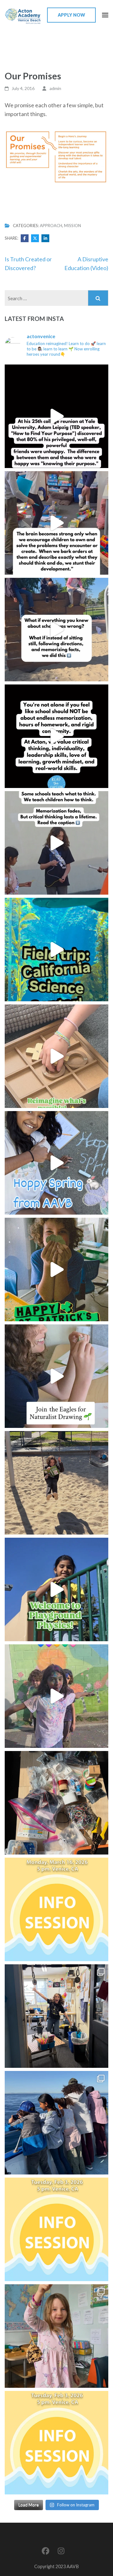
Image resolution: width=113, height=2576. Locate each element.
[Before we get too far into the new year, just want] (56, 2336)
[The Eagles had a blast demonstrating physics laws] (56, 1589)
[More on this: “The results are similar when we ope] (56, 523)
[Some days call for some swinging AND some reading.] (56, 1483)
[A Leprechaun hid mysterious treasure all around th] (56, 1269)
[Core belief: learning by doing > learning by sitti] (56, 950)
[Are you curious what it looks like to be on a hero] (56, 2443)
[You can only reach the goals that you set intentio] (56, 736)
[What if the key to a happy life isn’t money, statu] (56, 416)
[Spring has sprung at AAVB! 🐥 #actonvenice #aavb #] (56, 1163)
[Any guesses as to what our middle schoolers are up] (56, 1803)
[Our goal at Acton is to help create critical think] (56, 843)
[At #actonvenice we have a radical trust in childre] (56, 1056)
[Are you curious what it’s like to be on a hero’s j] (56, 1909)
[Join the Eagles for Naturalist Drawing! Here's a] (56, 1376)
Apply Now (71, 15)
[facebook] (46, 2551)
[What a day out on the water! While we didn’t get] (56, 2123)
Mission (73, 226)
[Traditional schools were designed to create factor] (56, 630)
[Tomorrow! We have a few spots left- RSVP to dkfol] (56, 2229)
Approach (51, 226)
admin (55, 88)
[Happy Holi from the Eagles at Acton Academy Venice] (56, 1696)
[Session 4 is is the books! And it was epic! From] (56, 2016)
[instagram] (61, 2551)
